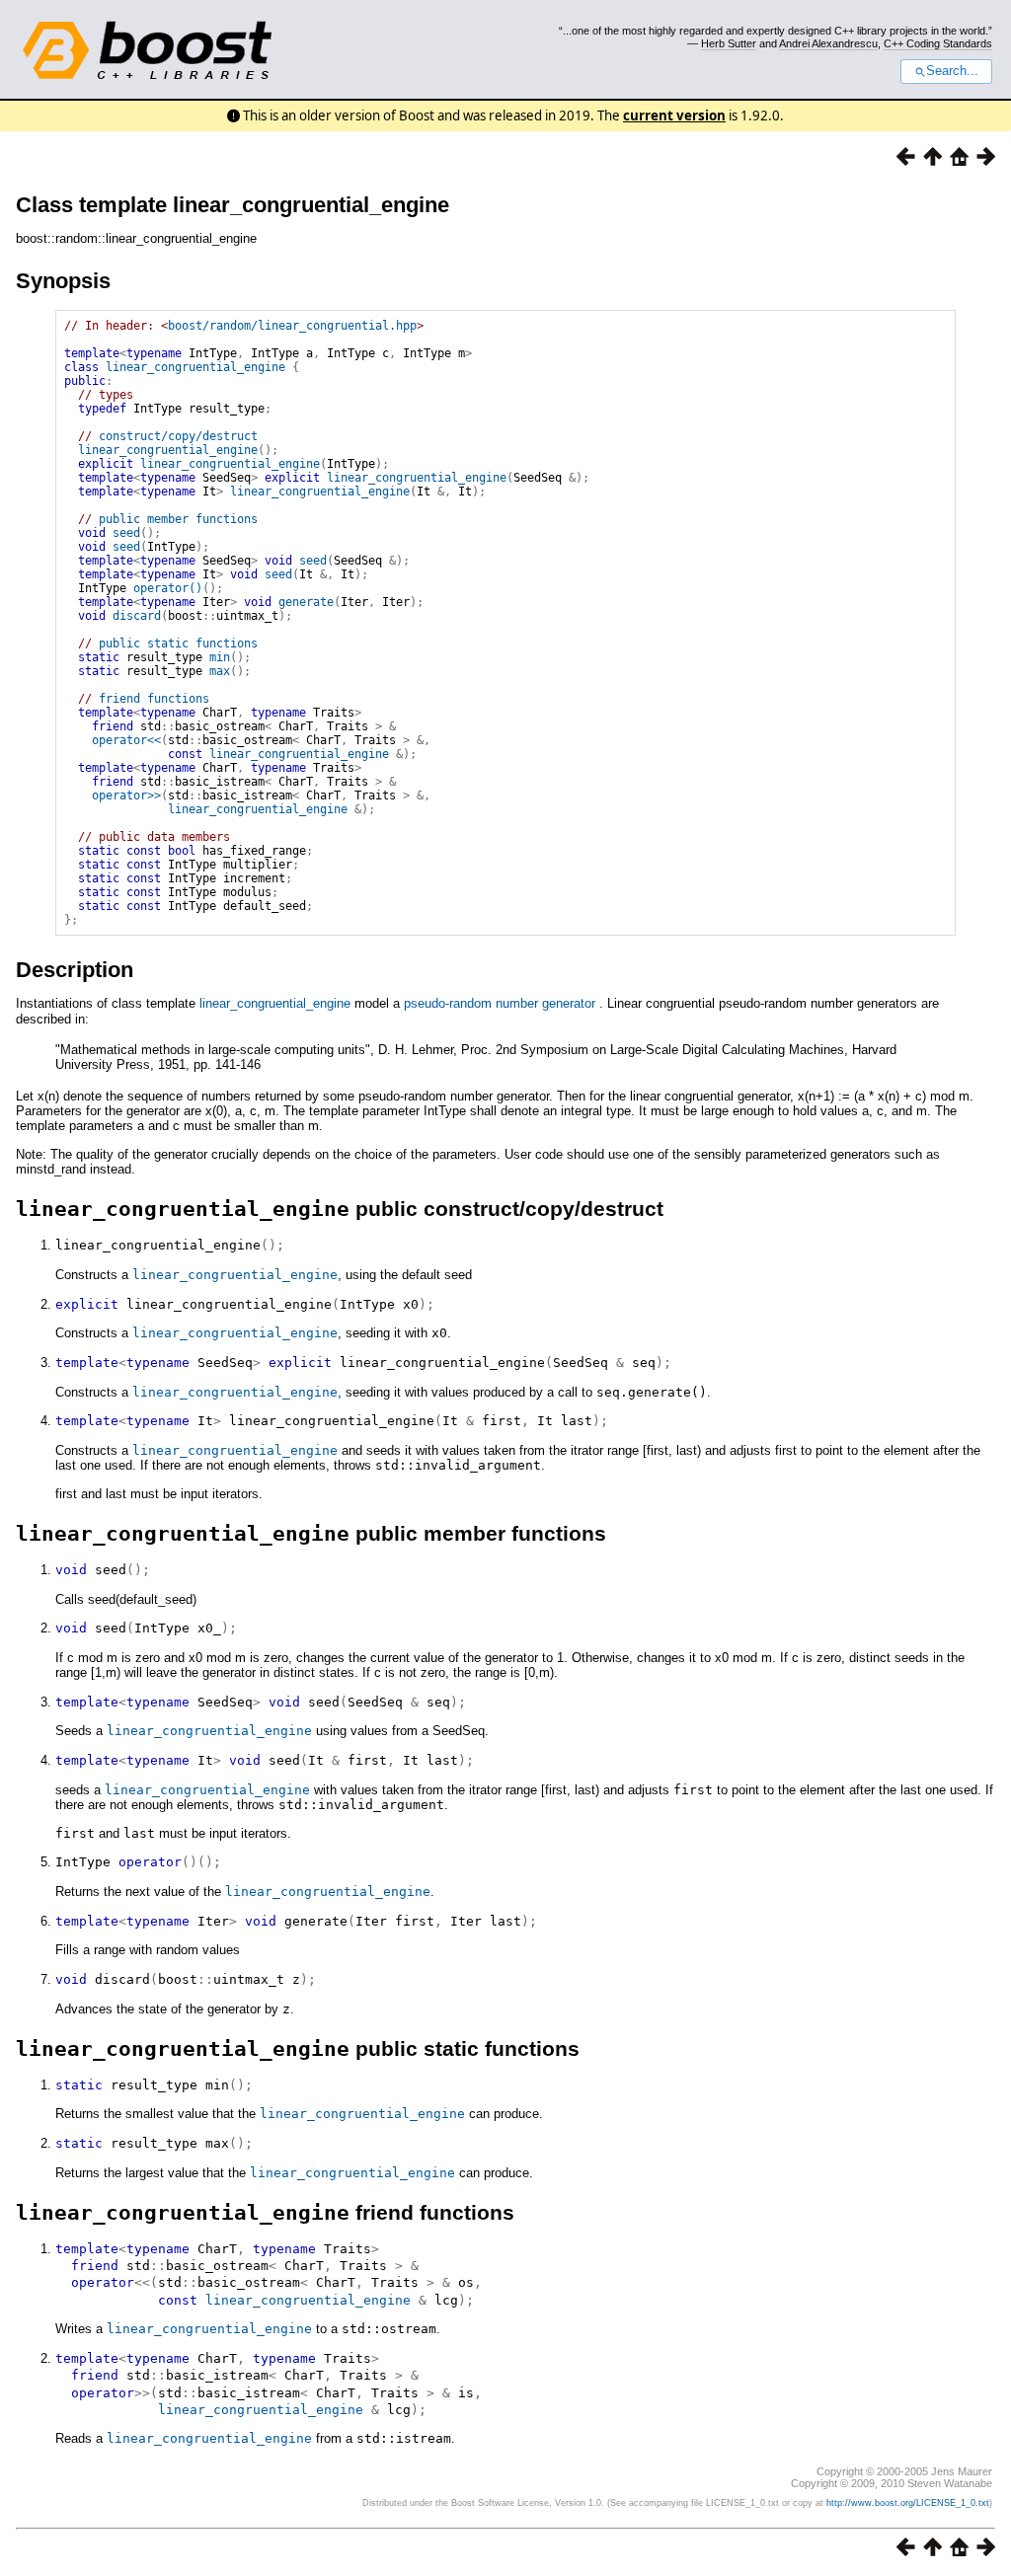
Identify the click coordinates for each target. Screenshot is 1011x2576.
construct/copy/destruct (178, 436)
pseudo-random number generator (500, 1003)
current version (674, 115)
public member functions (178, 519)
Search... (952, 71)
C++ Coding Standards (938, 43)
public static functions (178, 644)
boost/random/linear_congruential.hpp (292, 326)
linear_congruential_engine (195, 367)
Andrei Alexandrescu (828, 43)
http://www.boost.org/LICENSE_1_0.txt (908, 2503)
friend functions (154, 699)
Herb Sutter (729, 43)
